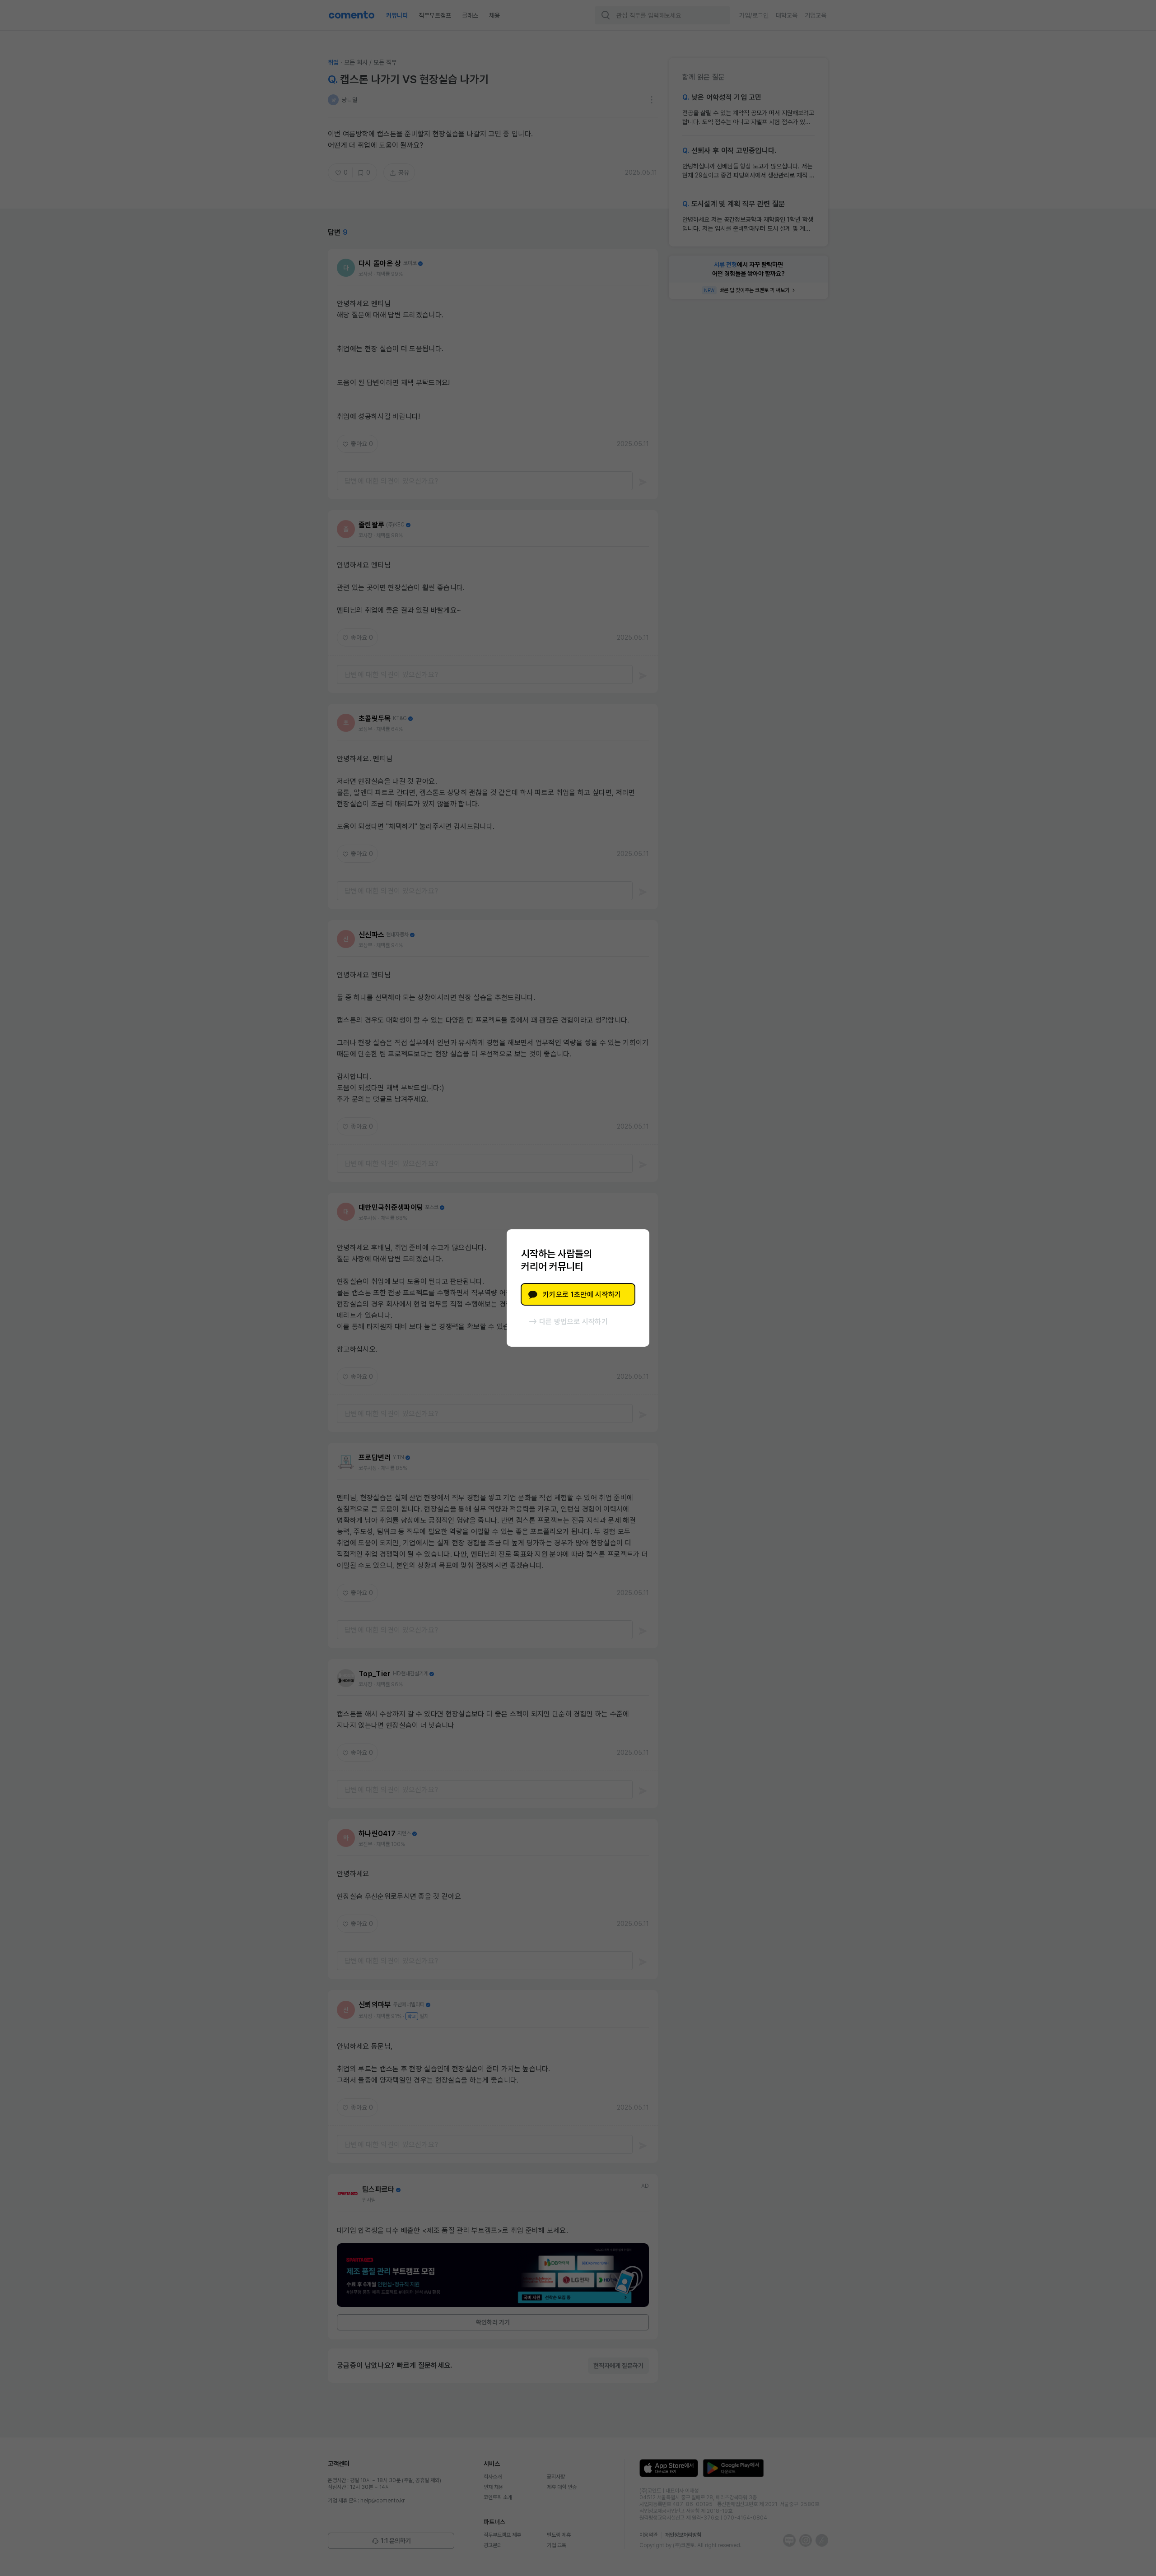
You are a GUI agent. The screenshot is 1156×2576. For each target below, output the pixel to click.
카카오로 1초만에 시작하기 (582, 1295)
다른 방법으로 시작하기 (573, 1322)
